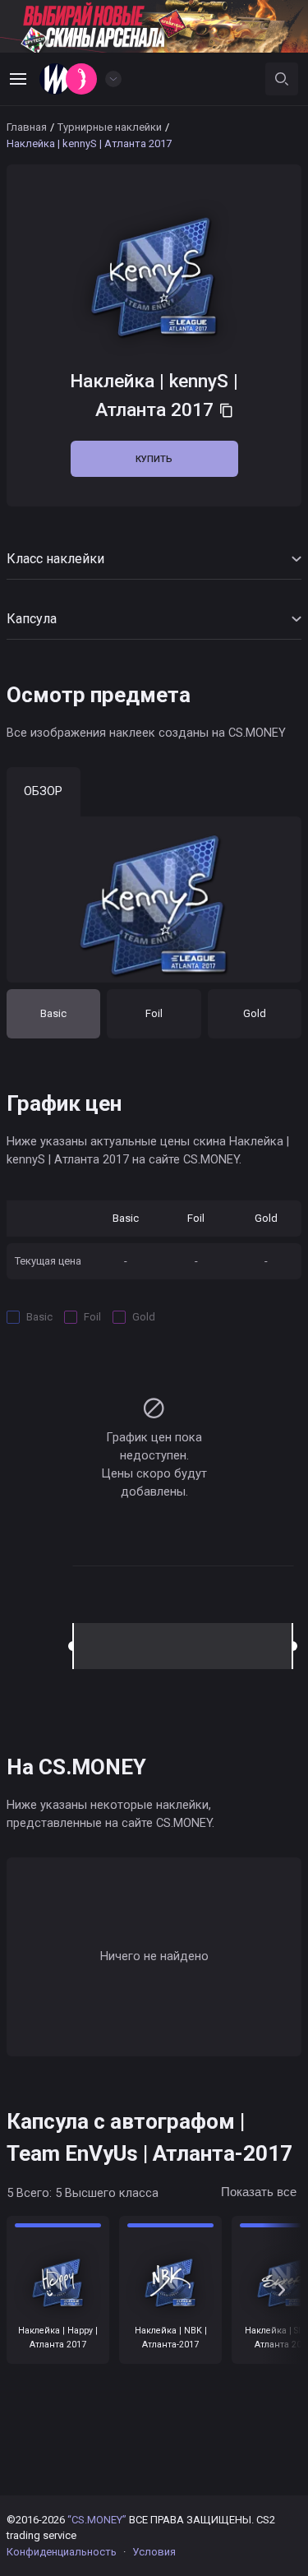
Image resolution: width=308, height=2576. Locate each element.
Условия (154, 2552)
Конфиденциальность (62, 2552)
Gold (255, 1013)
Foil (154, 1013)
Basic (53, 1013)
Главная (27, 127)
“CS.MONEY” (97, 2520)
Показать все (259, 2192)
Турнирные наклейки (110, 127)
